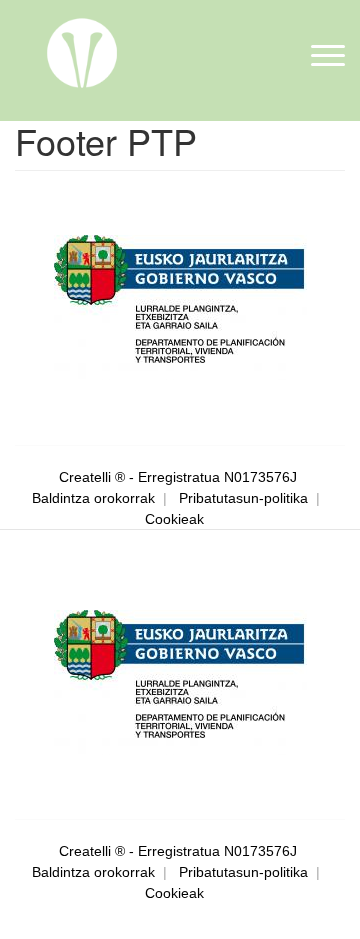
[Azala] (82, 50)
